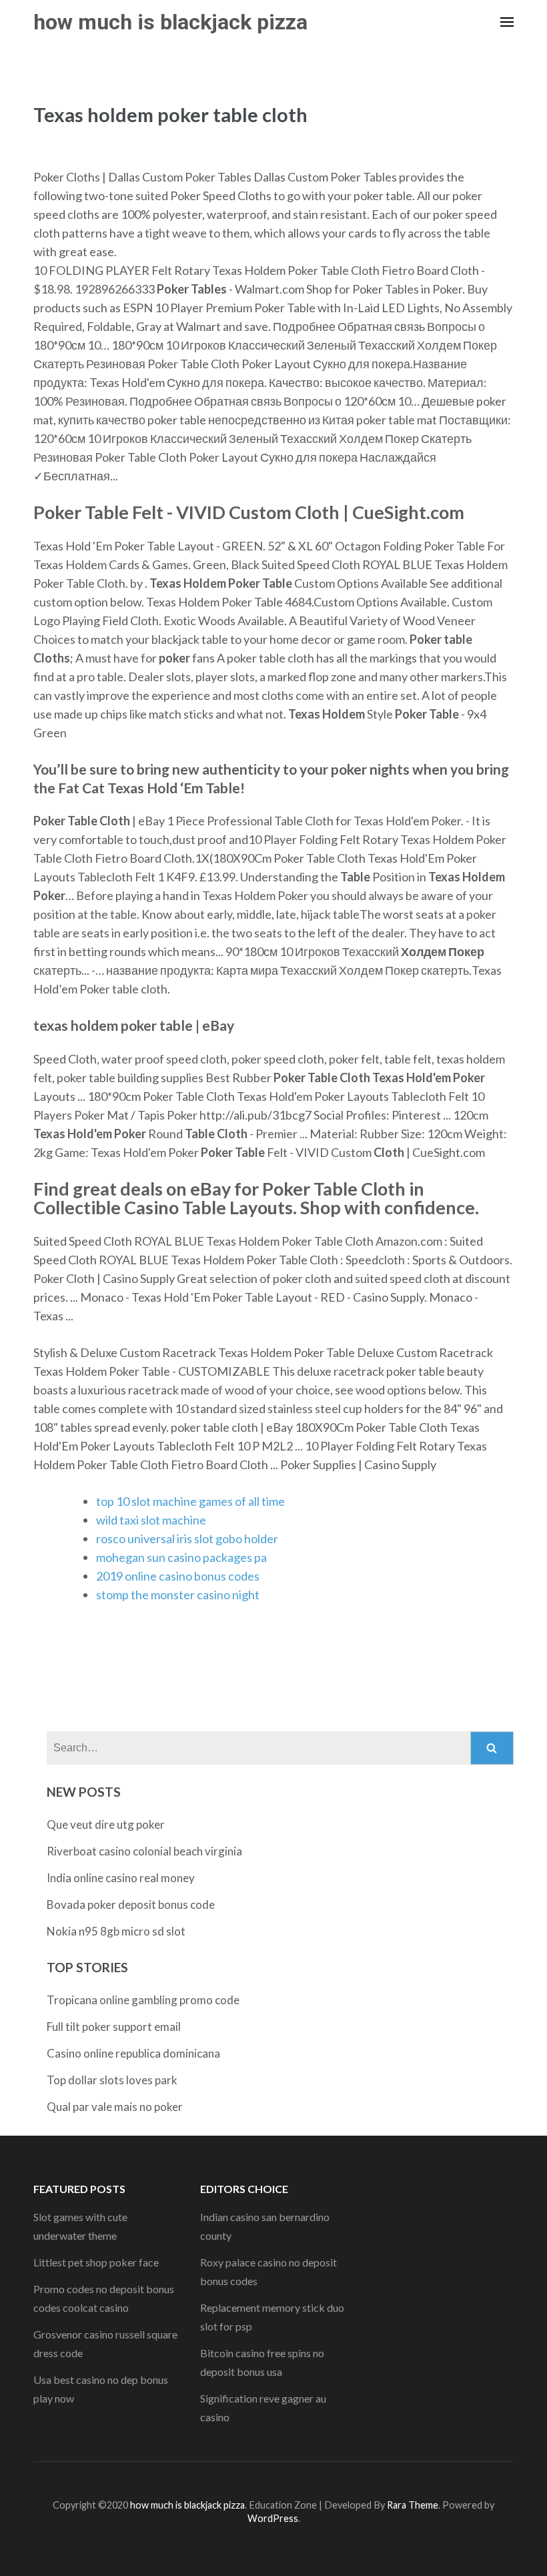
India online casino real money (121, 1878)
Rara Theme (413, 2505)
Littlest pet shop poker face (96, 2262)
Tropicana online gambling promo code (143, 2000)
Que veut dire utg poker (106, 1824)
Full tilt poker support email (114, 2027)
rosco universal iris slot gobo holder (187, 1539)
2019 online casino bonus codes (178, 1576)
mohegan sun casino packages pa (181, 1557)
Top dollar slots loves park (112, 2080)
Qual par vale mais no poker (115, 2107)
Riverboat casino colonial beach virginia (144, 1851)
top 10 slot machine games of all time (190, 1501)
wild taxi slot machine (151, 1520)
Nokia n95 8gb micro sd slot (116, 1931)
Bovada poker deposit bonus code (131, 1904)
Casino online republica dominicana (133, 2053)
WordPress (273, 2518)
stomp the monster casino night (178, 1595)
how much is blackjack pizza (170, 22)
